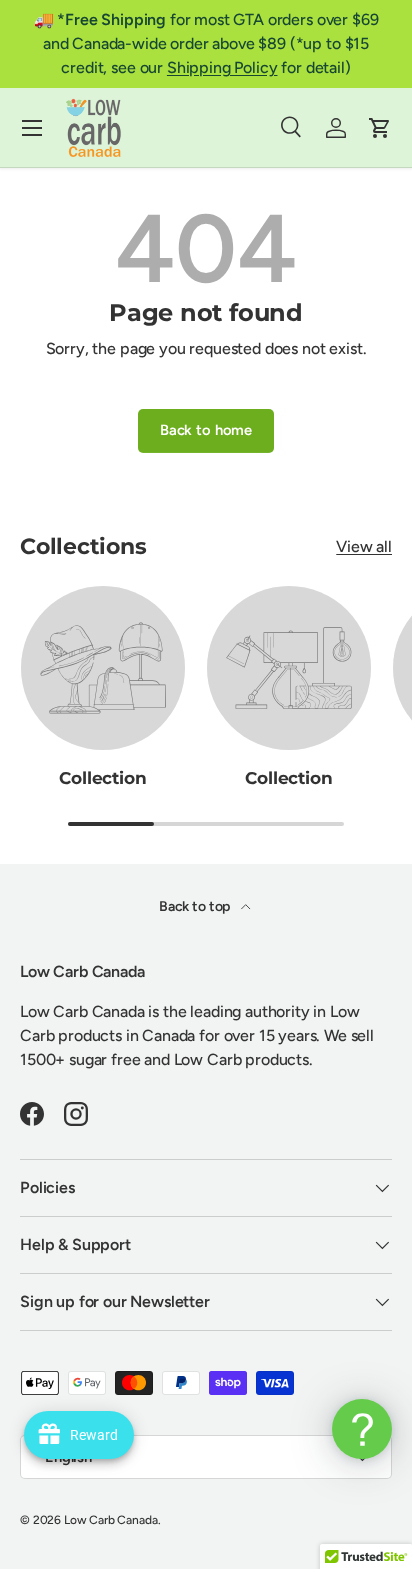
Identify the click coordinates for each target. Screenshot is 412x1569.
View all (364, 546)
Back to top (196, 906)
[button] (380, 128)
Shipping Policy (222, 67)
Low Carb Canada (111, 1520)
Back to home (206, 430)
